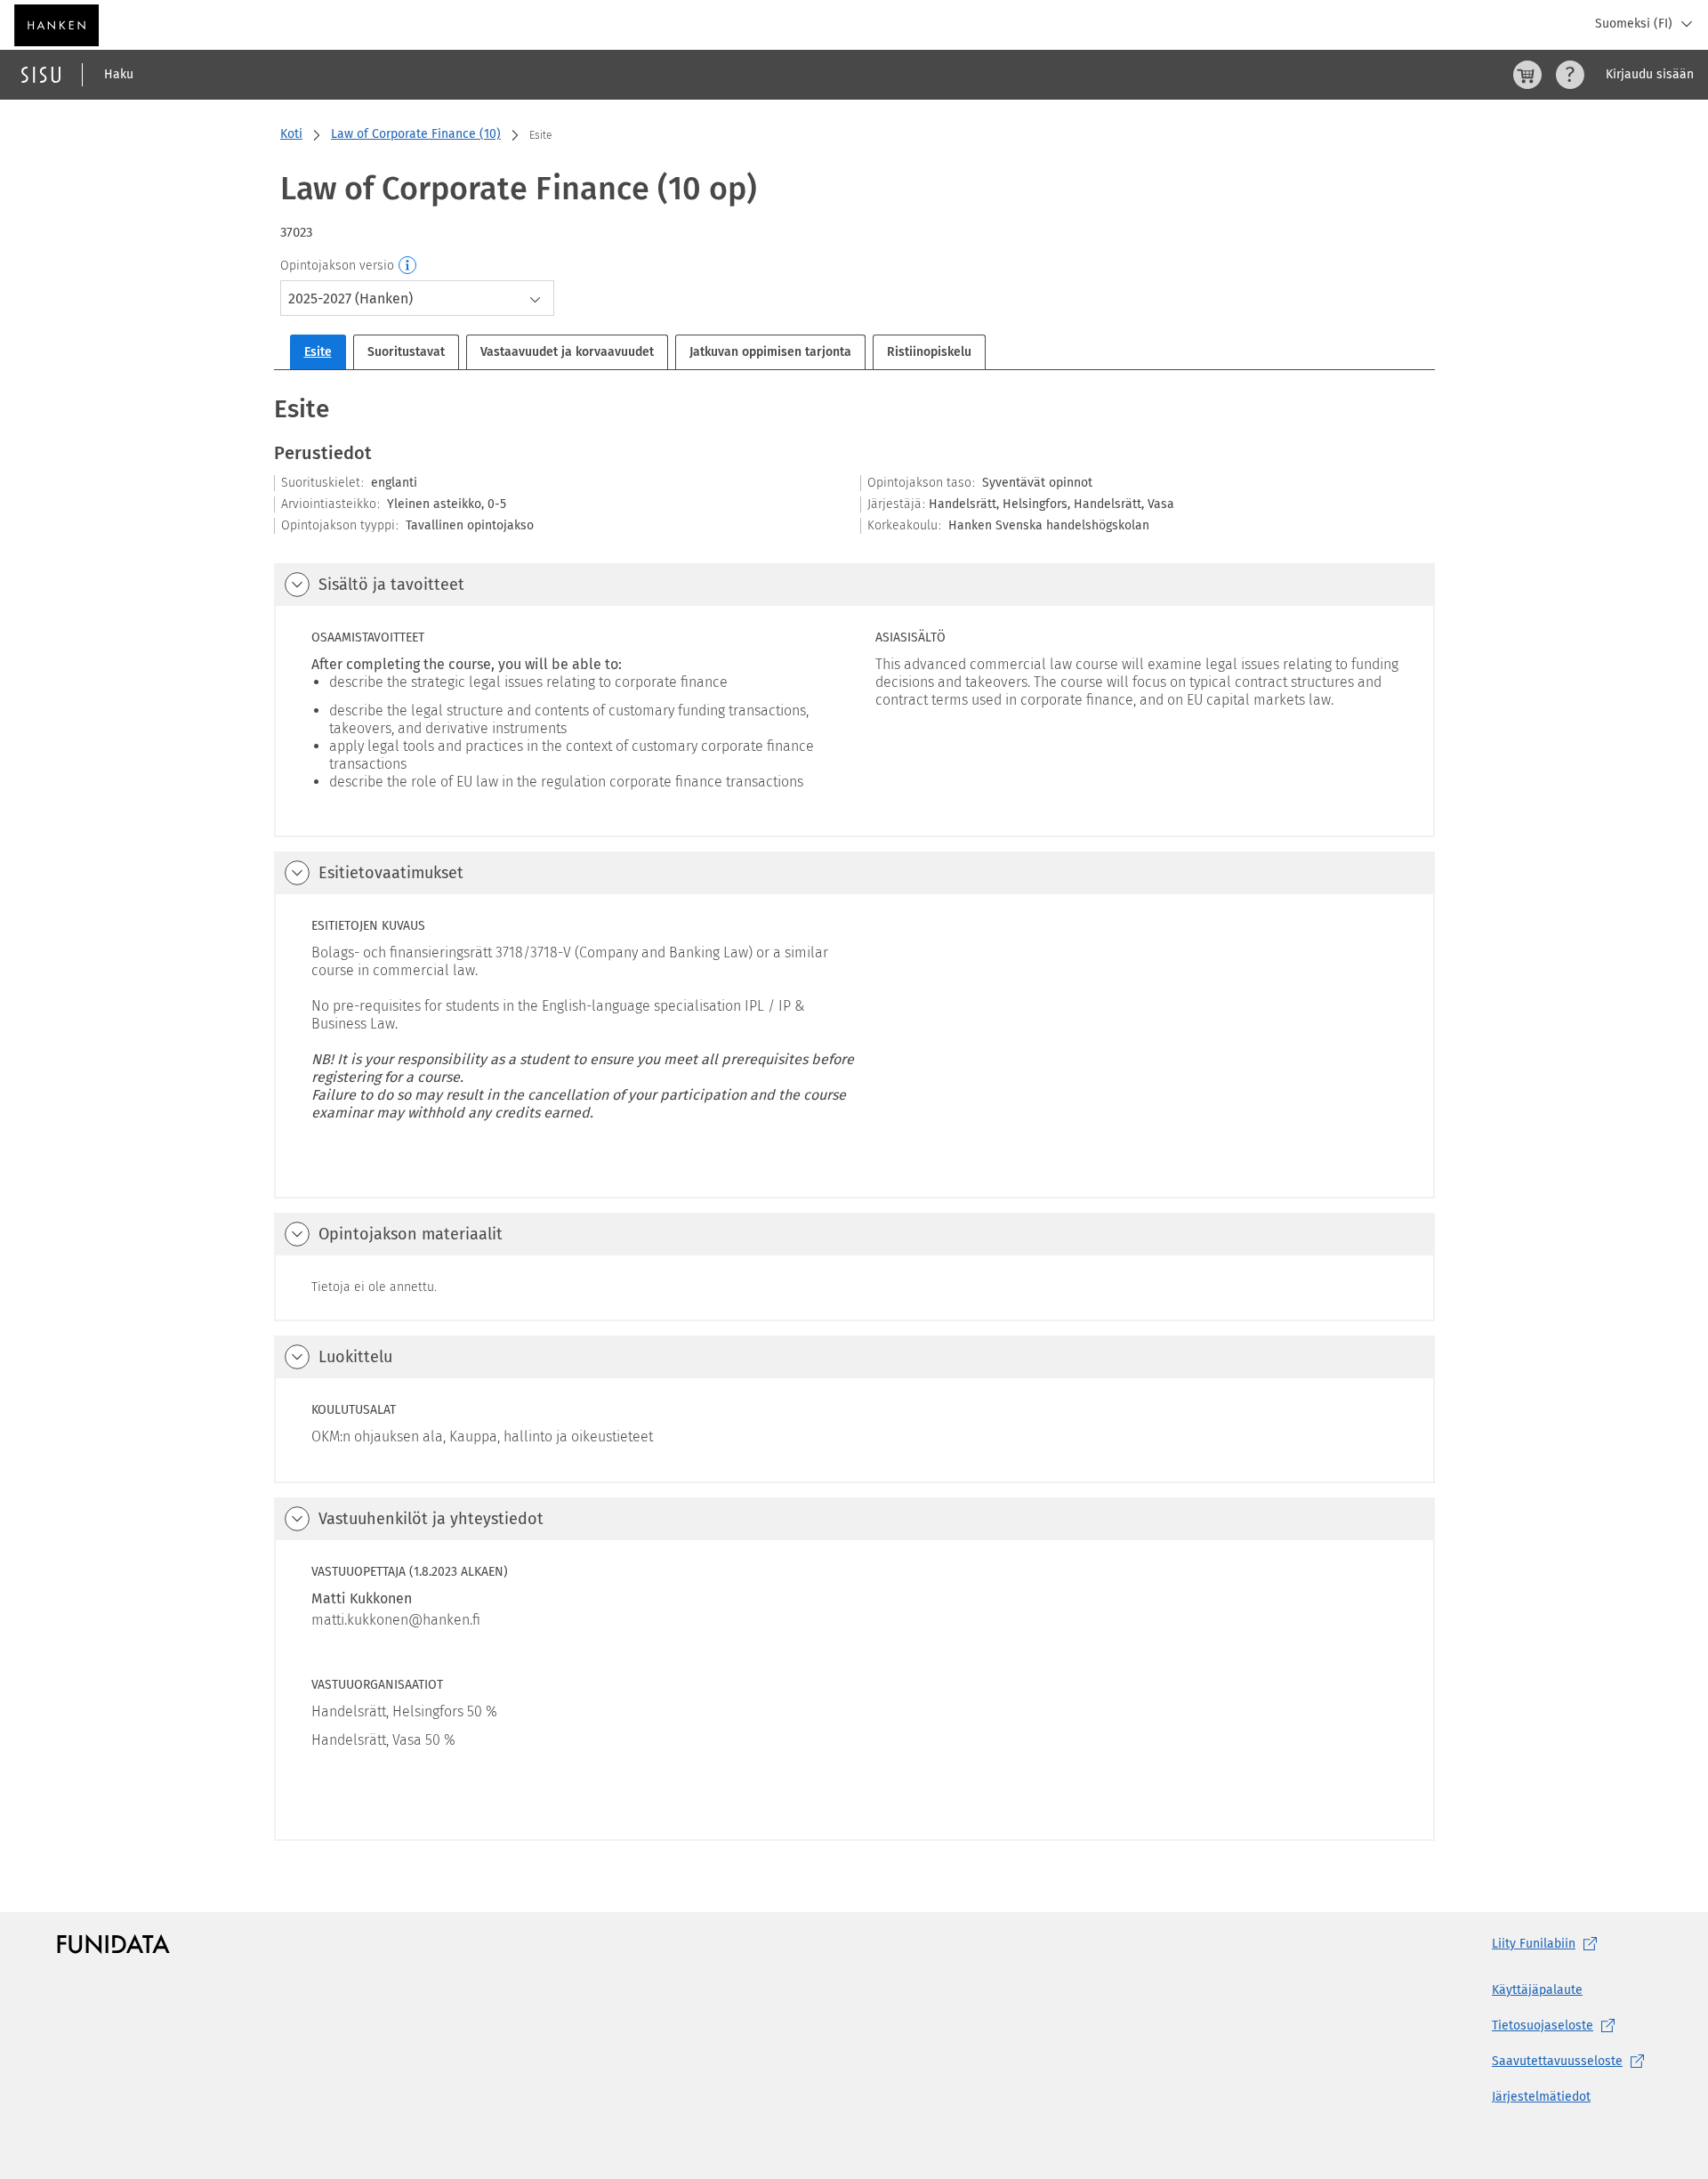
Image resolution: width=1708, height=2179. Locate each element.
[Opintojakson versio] (408, 266)
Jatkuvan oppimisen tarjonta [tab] (770, 352)
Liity (1534, 1944)
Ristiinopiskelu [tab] (929, 352)
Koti (291, 134)
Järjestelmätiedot (1541, 2097)
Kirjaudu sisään (1650, 74)
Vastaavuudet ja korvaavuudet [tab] (567, 352)
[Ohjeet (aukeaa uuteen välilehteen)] (1570, 75)
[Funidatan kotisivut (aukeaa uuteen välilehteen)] (113, 1944)
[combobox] (417, 298)
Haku (119, 74)
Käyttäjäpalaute (1537, 1990)
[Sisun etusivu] (41, 75)
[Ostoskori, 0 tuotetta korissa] (1527, 75)
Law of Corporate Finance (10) (416, 134)
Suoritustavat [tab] (406, 352)
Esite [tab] (318, 352)
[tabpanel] (854, 1116)
